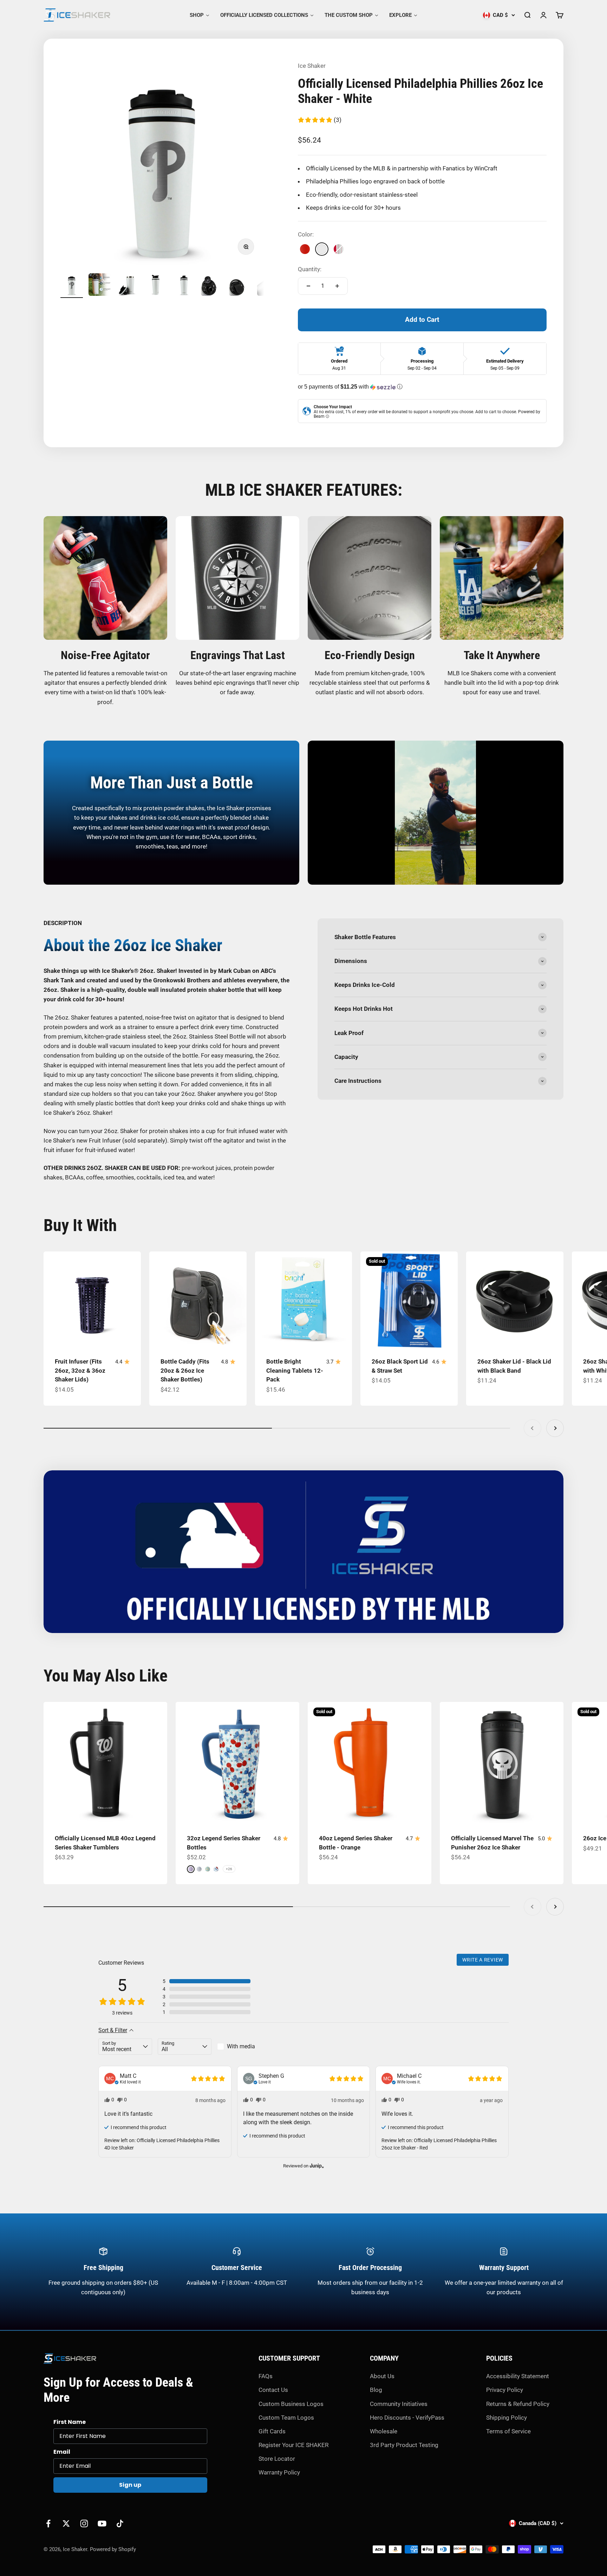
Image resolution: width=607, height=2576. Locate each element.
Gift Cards (272, 2431)
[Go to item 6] (212, 286)
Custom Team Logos (286, 2418)
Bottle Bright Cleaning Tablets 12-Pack (295, 1370)
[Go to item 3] (128, 286)
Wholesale (384, 2431)
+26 (229, 1869)
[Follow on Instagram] (84, 2523)
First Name (70, 2422)
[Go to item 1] (72, 286)
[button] (319, 120)
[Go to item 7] (240, 286)
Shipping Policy (507, 2418)
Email (62, 2452)
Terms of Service (508, 2431)
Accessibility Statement (518, 2376)
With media (241, 2046)
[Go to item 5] (184, 286)
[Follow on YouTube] (102, 2523)
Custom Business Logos (291, 2404)
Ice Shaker (312, 66)
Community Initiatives (399, 2404)
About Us (382, 2376)
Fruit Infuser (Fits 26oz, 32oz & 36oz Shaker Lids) (80, 1370)
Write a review (483, 1960)
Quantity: (310, 269)
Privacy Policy (505, 2390)
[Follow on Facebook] (48, 2523)
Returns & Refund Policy (518, 2404)
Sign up (130, 2485)
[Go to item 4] (156, 286)
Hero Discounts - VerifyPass (407, 2418)
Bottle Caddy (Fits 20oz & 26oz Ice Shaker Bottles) (185, 1370)
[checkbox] (244, 2047)
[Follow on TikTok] (120, 2523)
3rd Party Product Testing (404, 2445)
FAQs (266, 2376)
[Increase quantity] (337, 286)
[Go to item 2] (100, 286)
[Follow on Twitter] (66, 2523)
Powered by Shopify (113, 2549)
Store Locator (277, 2459)
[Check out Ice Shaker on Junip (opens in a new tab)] (316, 2166)
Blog (376, 2390)
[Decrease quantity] (308, 286)
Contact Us (273, 2390)
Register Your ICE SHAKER (293, 2445)
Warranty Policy (279, 2472)
